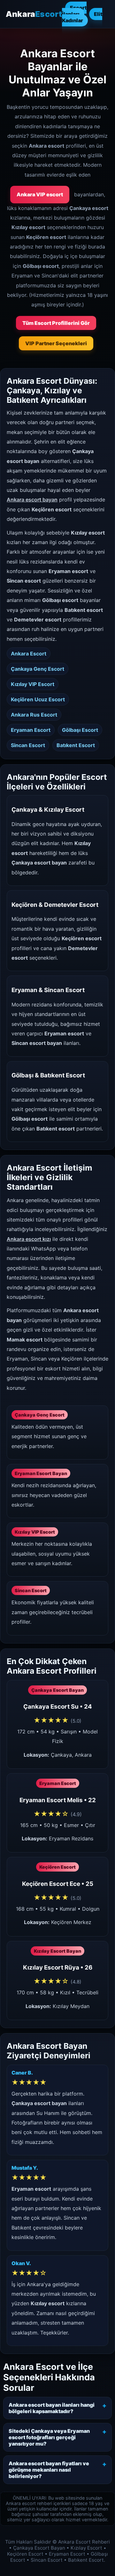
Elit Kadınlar (82, 17)
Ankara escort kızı (29, 1239)
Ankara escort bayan (32, 500)
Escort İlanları (74, 11)
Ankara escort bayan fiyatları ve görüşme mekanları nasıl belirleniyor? (49, 2470)
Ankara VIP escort (40, 194)
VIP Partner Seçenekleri (56, 343)
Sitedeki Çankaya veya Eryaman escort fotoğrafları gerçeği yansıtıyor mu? (49, 2437)
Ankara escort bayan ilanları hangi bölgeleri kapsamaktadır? (52, 2408)
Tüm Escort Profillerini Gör (56, 323)
